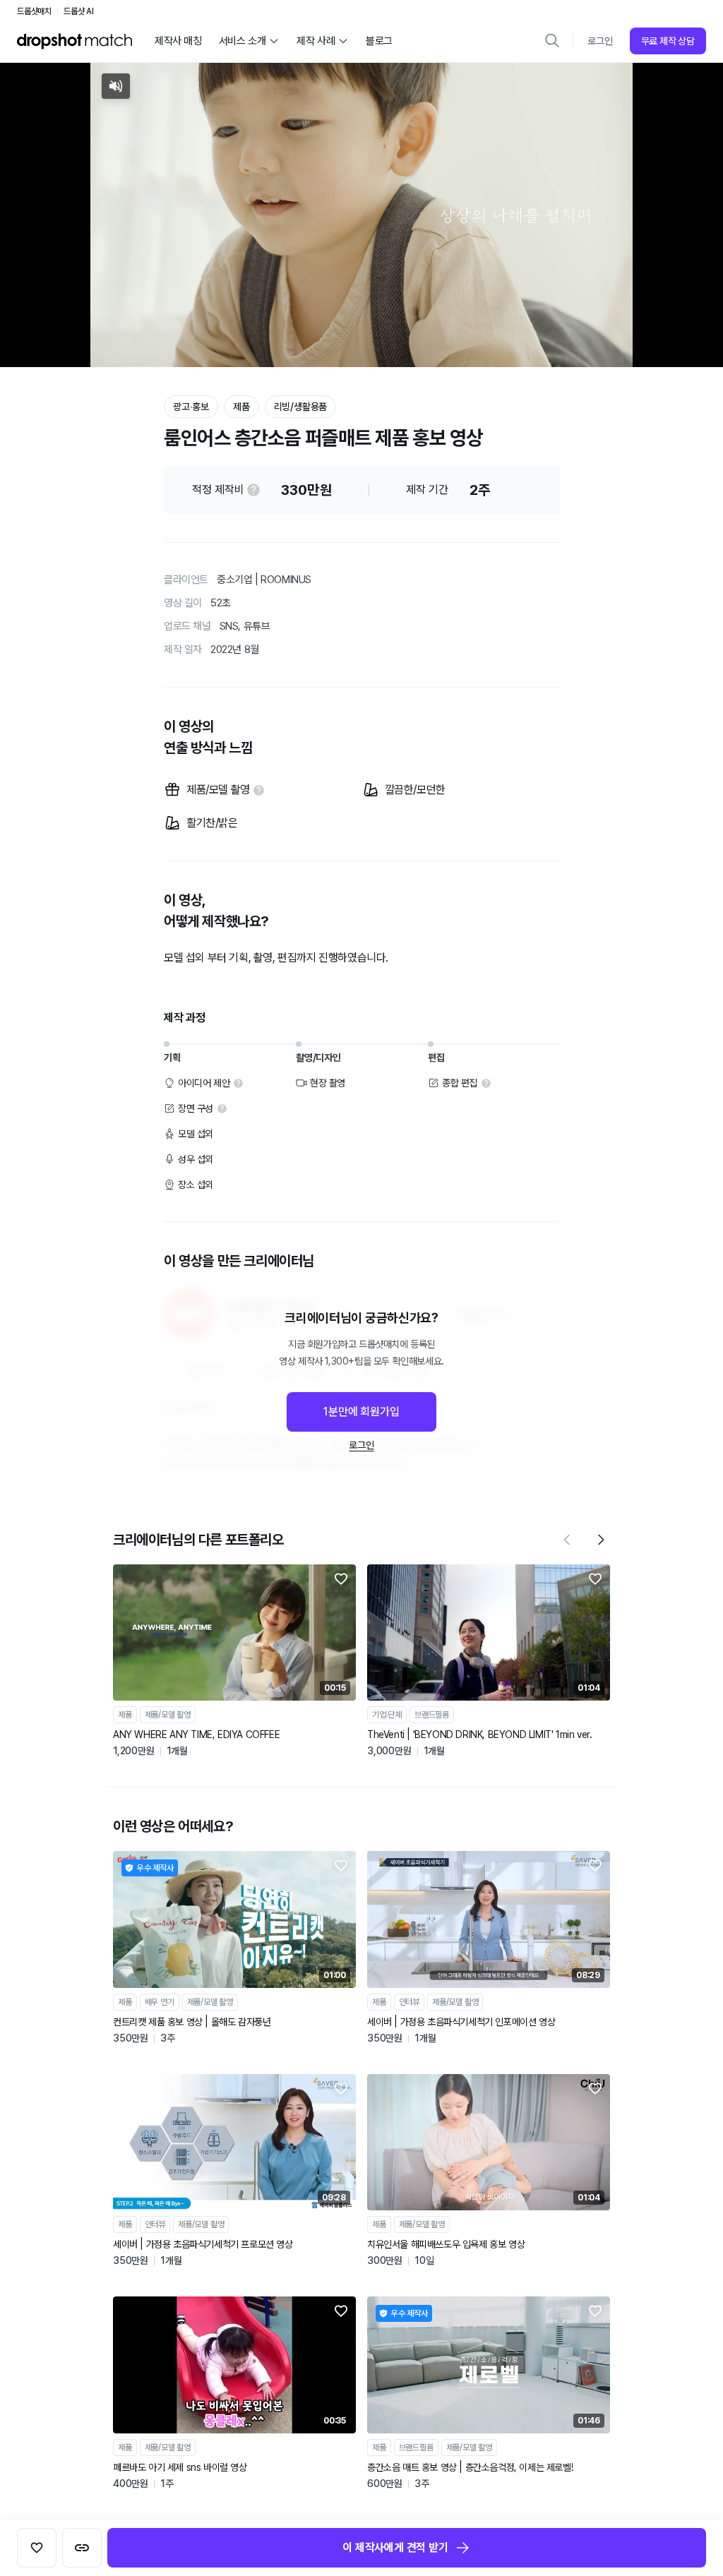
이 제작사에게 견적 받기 (395, 2547)
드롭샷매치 (34, 11)
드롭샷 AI (79, 11)
